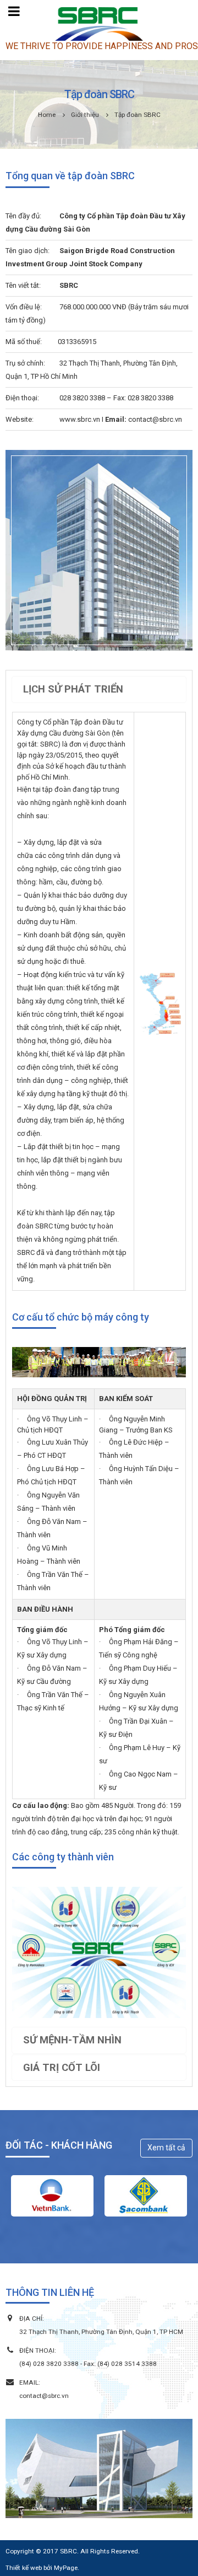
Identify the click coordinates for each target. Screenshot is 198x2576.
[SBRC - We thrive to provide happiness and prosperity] (99, 24)
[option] (52, 2196)
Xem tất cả (166, 2148)
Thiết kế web (24, 2568)
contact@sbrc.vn (44, 2396)
